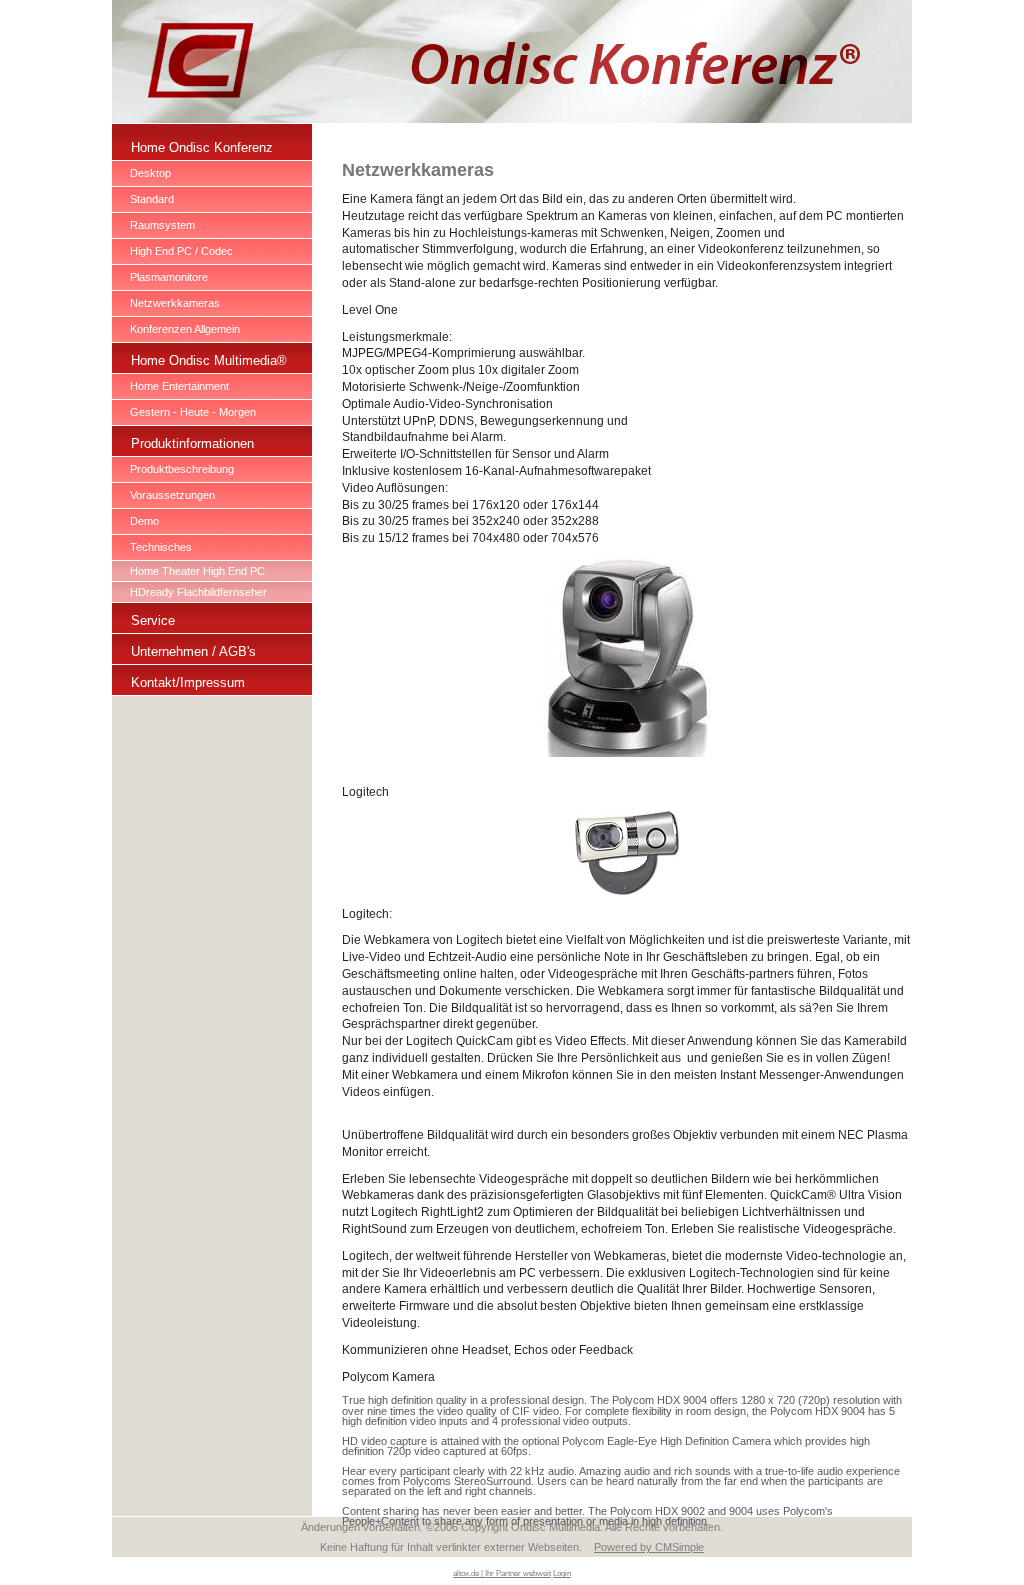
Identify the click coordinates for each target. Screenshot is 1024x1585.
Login (562, 1573)
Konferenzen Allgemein (185, 329)
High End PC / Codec (181, 251)
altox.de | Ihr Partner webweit (502, 1573)
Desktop (150, 173)
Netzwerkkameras (175, 303)
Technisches (161, 547)
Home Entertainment (179, 386)
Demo (144, 521)
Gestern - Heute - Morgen (193, 412)
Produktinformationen (192, 443)
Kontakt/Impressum (188, 682)
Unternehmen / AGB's (193, 651)
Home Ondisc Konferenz (202, 147)
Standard (152, 199)
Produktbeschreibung (182, 469)
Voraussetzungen (172, 495)
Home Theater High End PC (197, 571)
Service (153, 620)
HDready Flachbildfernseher (198, 592)
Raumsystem (162, 225)
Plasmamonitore (169, 277)
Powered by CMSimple (649, 1547)
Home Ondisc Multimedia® (209, 360)
